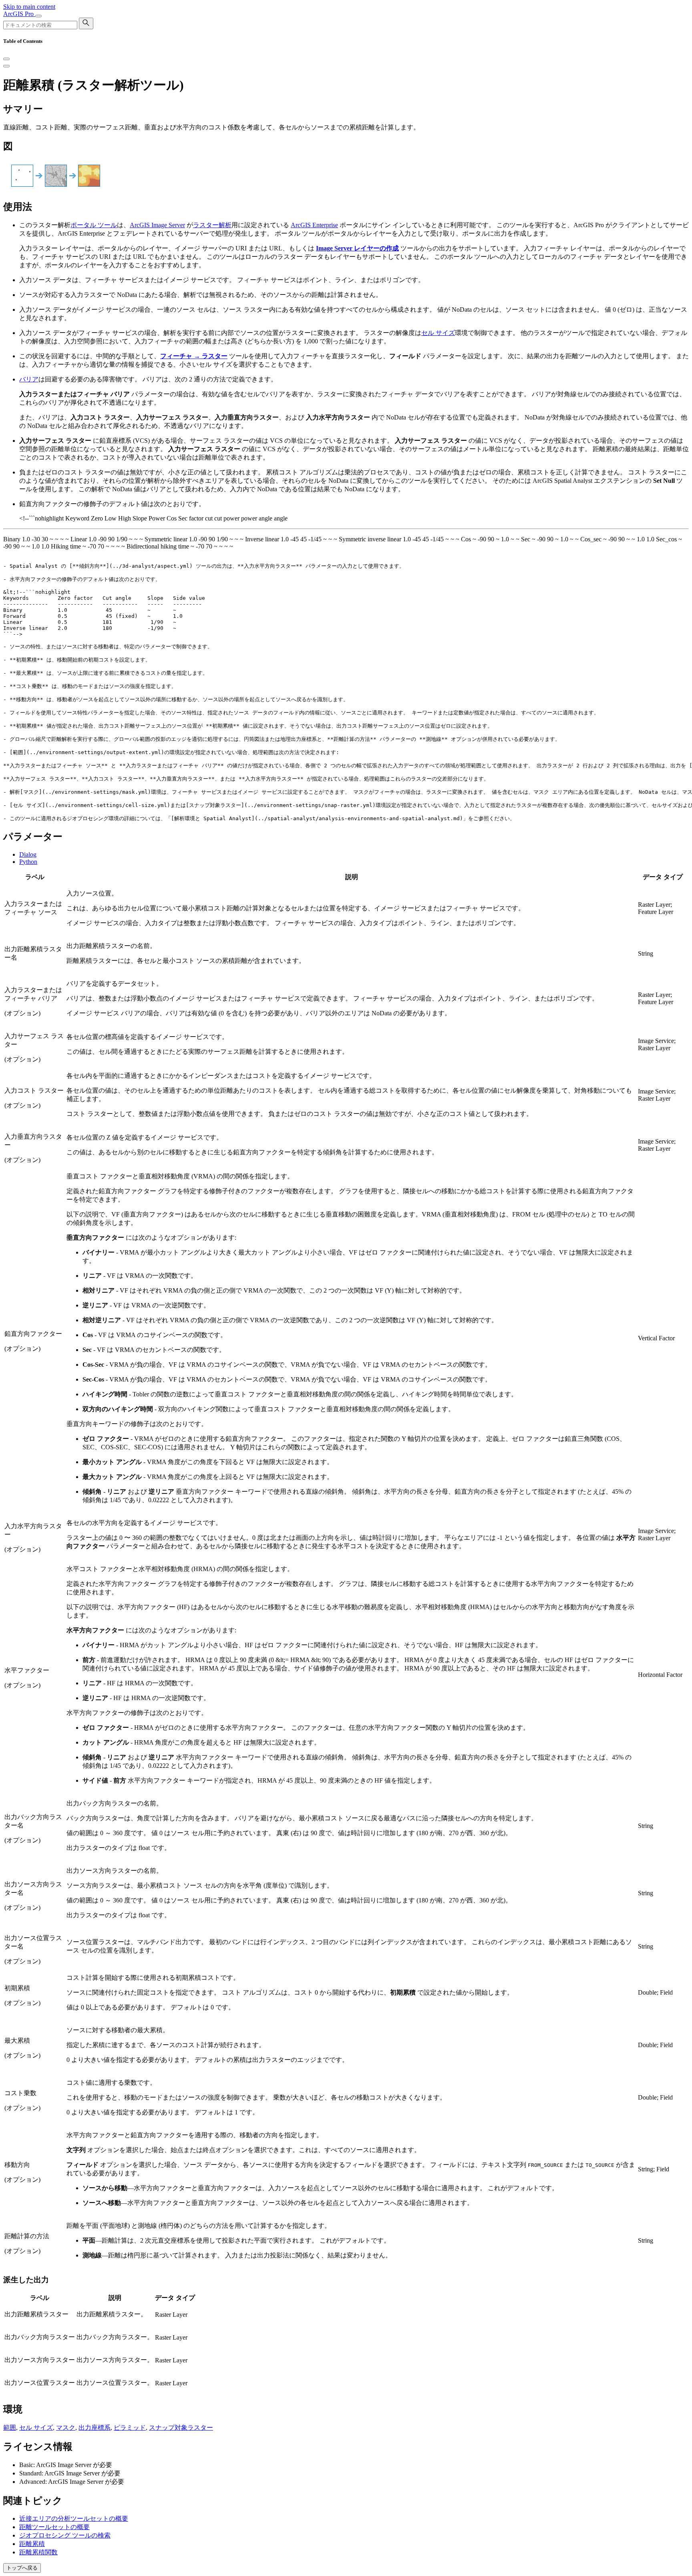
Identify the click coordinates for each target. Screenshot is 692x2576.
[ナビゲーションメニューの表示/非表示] (38, 16)
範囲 (10, 2428)
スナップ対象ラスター (181, 2428)
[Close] (6, 59)
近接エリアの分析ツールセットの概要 (74, 2519)
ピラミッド (130, 2428)
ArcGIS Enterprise (314, 225)
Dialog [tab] (28, 854)
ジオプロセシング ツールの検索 (65, 2535)
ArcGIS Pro (19, 14)
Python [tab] (28, 862)
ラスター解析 (212, 225)
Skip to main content (29, 7)
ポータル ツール (94, 225)
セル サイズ (438, 333)
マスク (66, 2428)
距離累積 (32, 2544)
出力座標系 (95, 2428)
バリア (29, 379)
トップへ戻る (22, 2568)
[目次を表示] (6, 66)
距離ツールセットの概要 (54, 2527)
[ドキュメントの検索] (86, 23)
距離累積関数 (38, 2552)
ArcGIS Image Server (157, 225)
